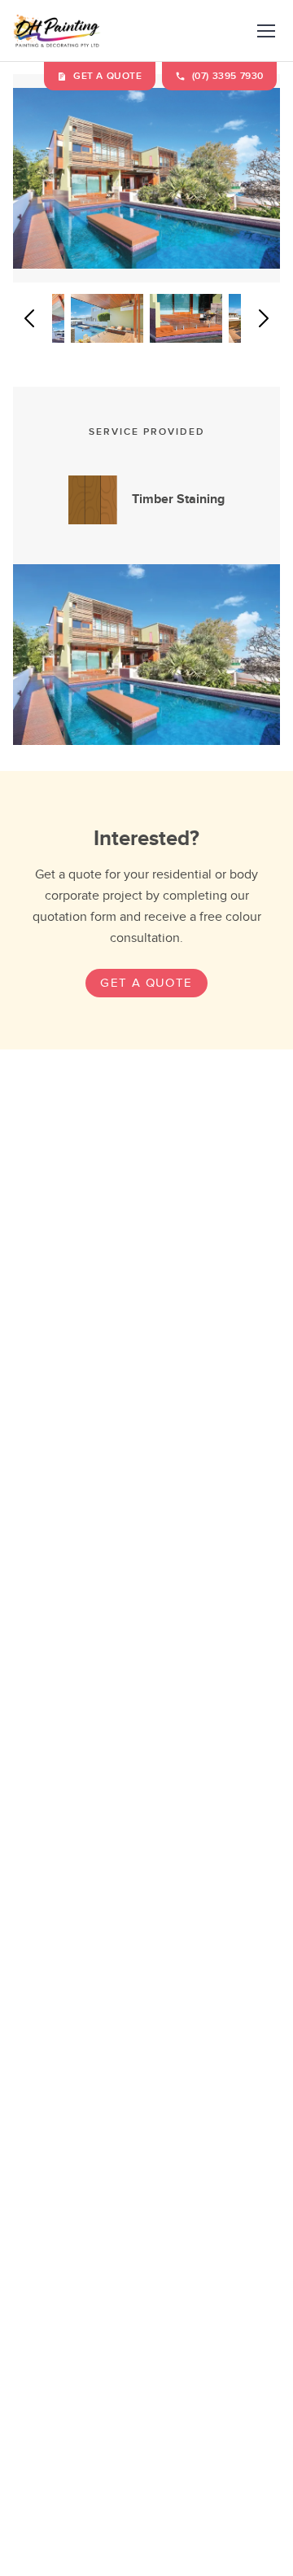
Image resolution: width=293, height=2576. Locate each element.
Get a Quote (146, 983)
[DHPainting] (57, 31)
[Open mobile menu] (266, 31)
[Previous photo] (29, 318)
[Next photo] (264, 318)
